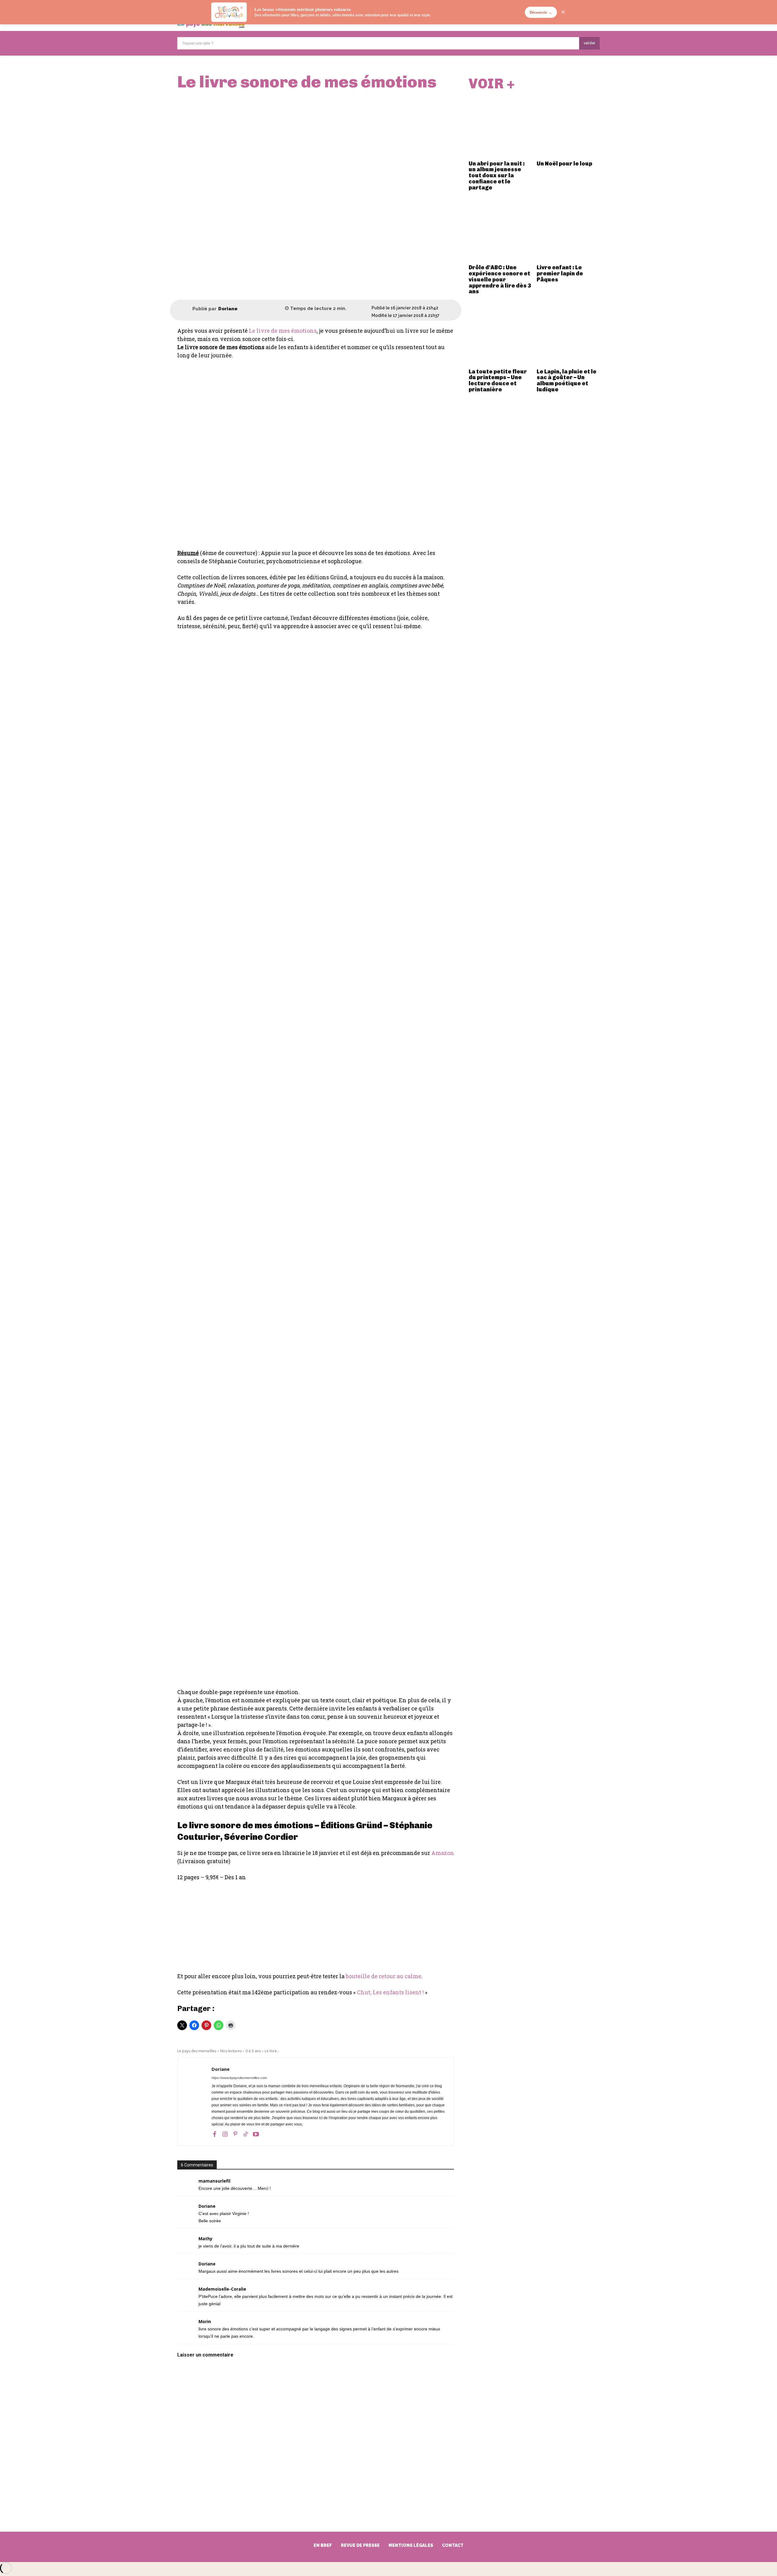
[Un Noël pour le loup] (568, 126)
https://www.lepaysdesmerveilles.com (239, 2078)
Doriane (228, 309)
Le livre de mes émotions (283, 331)
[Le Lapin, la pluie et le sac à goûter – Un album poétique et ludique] (568, 334)
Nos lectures (231, 2051)
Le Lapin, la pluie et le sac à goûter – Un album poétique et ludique (567, 381)
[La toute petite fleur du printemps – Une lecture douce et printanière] (500, 334)
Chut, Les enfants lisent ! (390, 1992)
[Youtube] (256, 2134)
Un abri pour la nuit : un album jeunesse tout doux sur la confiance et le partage (497, 176)
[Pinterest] (235, 2134)
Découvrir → (541, 12)
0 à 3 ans (253, 2051)
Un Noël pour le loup (564, 164)
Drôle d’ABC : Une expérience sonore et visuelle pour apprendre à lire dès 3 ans (500, 279)
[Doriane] (185, 309)
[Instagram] (225, 2134)
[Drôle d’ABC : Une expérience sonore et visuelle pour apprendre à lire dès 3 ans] (500, 230)
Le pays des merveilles (197, 2051)
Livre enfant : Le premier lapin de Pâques (560, 274)
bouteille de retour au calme (383, 1976)
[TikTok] (246, 2134)
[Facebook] (215, 2134)
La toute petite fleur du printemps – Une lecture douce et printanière (498, 381)
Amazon (443, 1853)
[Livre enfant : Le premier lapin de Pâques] (568, 230)
